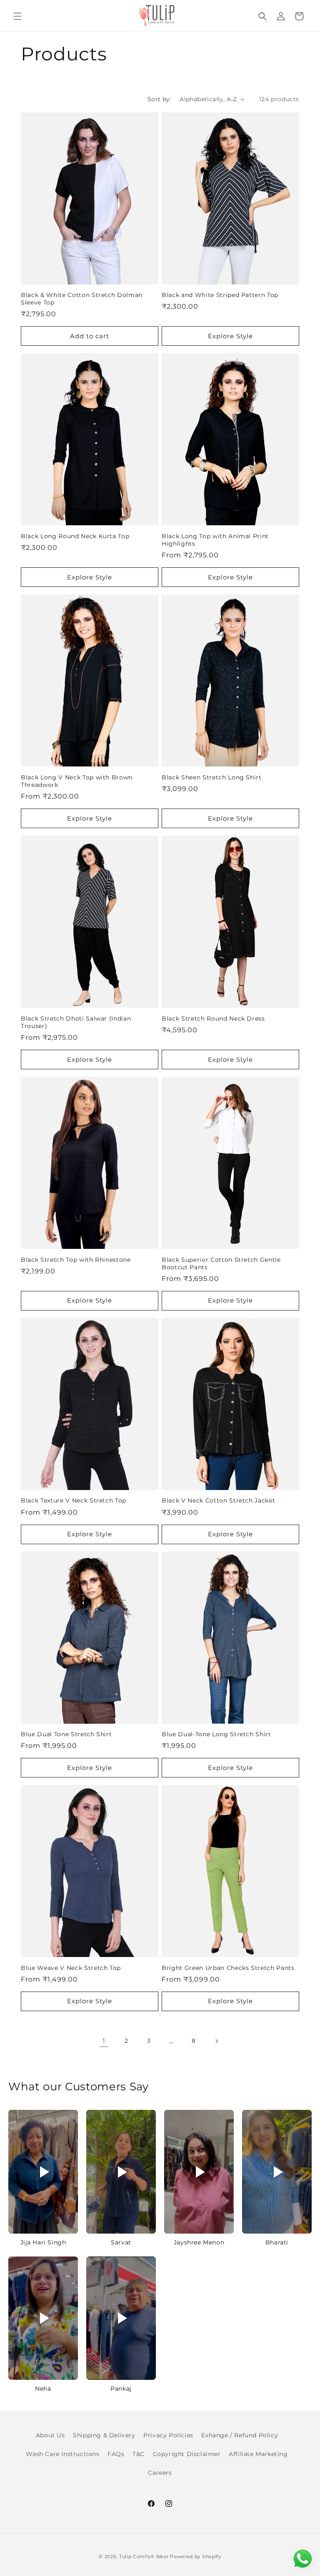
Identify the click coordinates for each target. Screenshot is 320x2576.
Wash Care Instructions (62, 2454)
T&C (139, 2454)
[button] (17, 16)
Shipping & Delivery (104, 2435)
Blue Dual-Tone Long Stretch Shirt (216, 1734)
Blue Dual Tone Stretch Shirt (66, 1734)
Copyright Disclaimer (187, 2454)
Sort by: (159, 99)
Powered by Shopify (196, 2556)
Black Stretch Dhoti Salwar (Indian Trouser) (76, 1022)
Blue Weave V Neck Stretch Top (71, 1968)
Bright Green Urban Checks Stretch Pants (228, 1968)
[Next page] (216, 2041)
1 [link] (104, 2041)
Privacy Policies (168, 2435)
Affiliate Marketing (258, 2454)
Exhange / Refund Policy (240, 2435)
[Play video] (43, 2172)
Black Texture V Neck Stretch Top (74, 1500)
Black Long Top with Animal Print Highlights (215, 540)
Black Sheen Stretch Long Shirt (212, 777)
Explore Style (230, 336)
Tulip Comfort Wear (144, 2556)
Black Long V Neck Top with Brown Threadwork (77, 781)
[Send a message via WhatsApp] (303, 2559)
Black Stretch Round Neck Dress (213, 1018)
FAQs (116, 2454)
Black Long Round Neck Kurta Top (75, 536)
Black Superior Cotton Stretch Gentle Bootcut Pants (221, 1263)
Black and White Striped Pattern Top (220, 295)
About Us (50, 2435)
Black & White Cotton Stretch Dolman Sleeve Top (82, 299)
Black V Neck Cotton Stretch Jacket (218, 1500)
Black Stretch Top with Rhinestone (76, 1260)
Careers (160, 2473)
